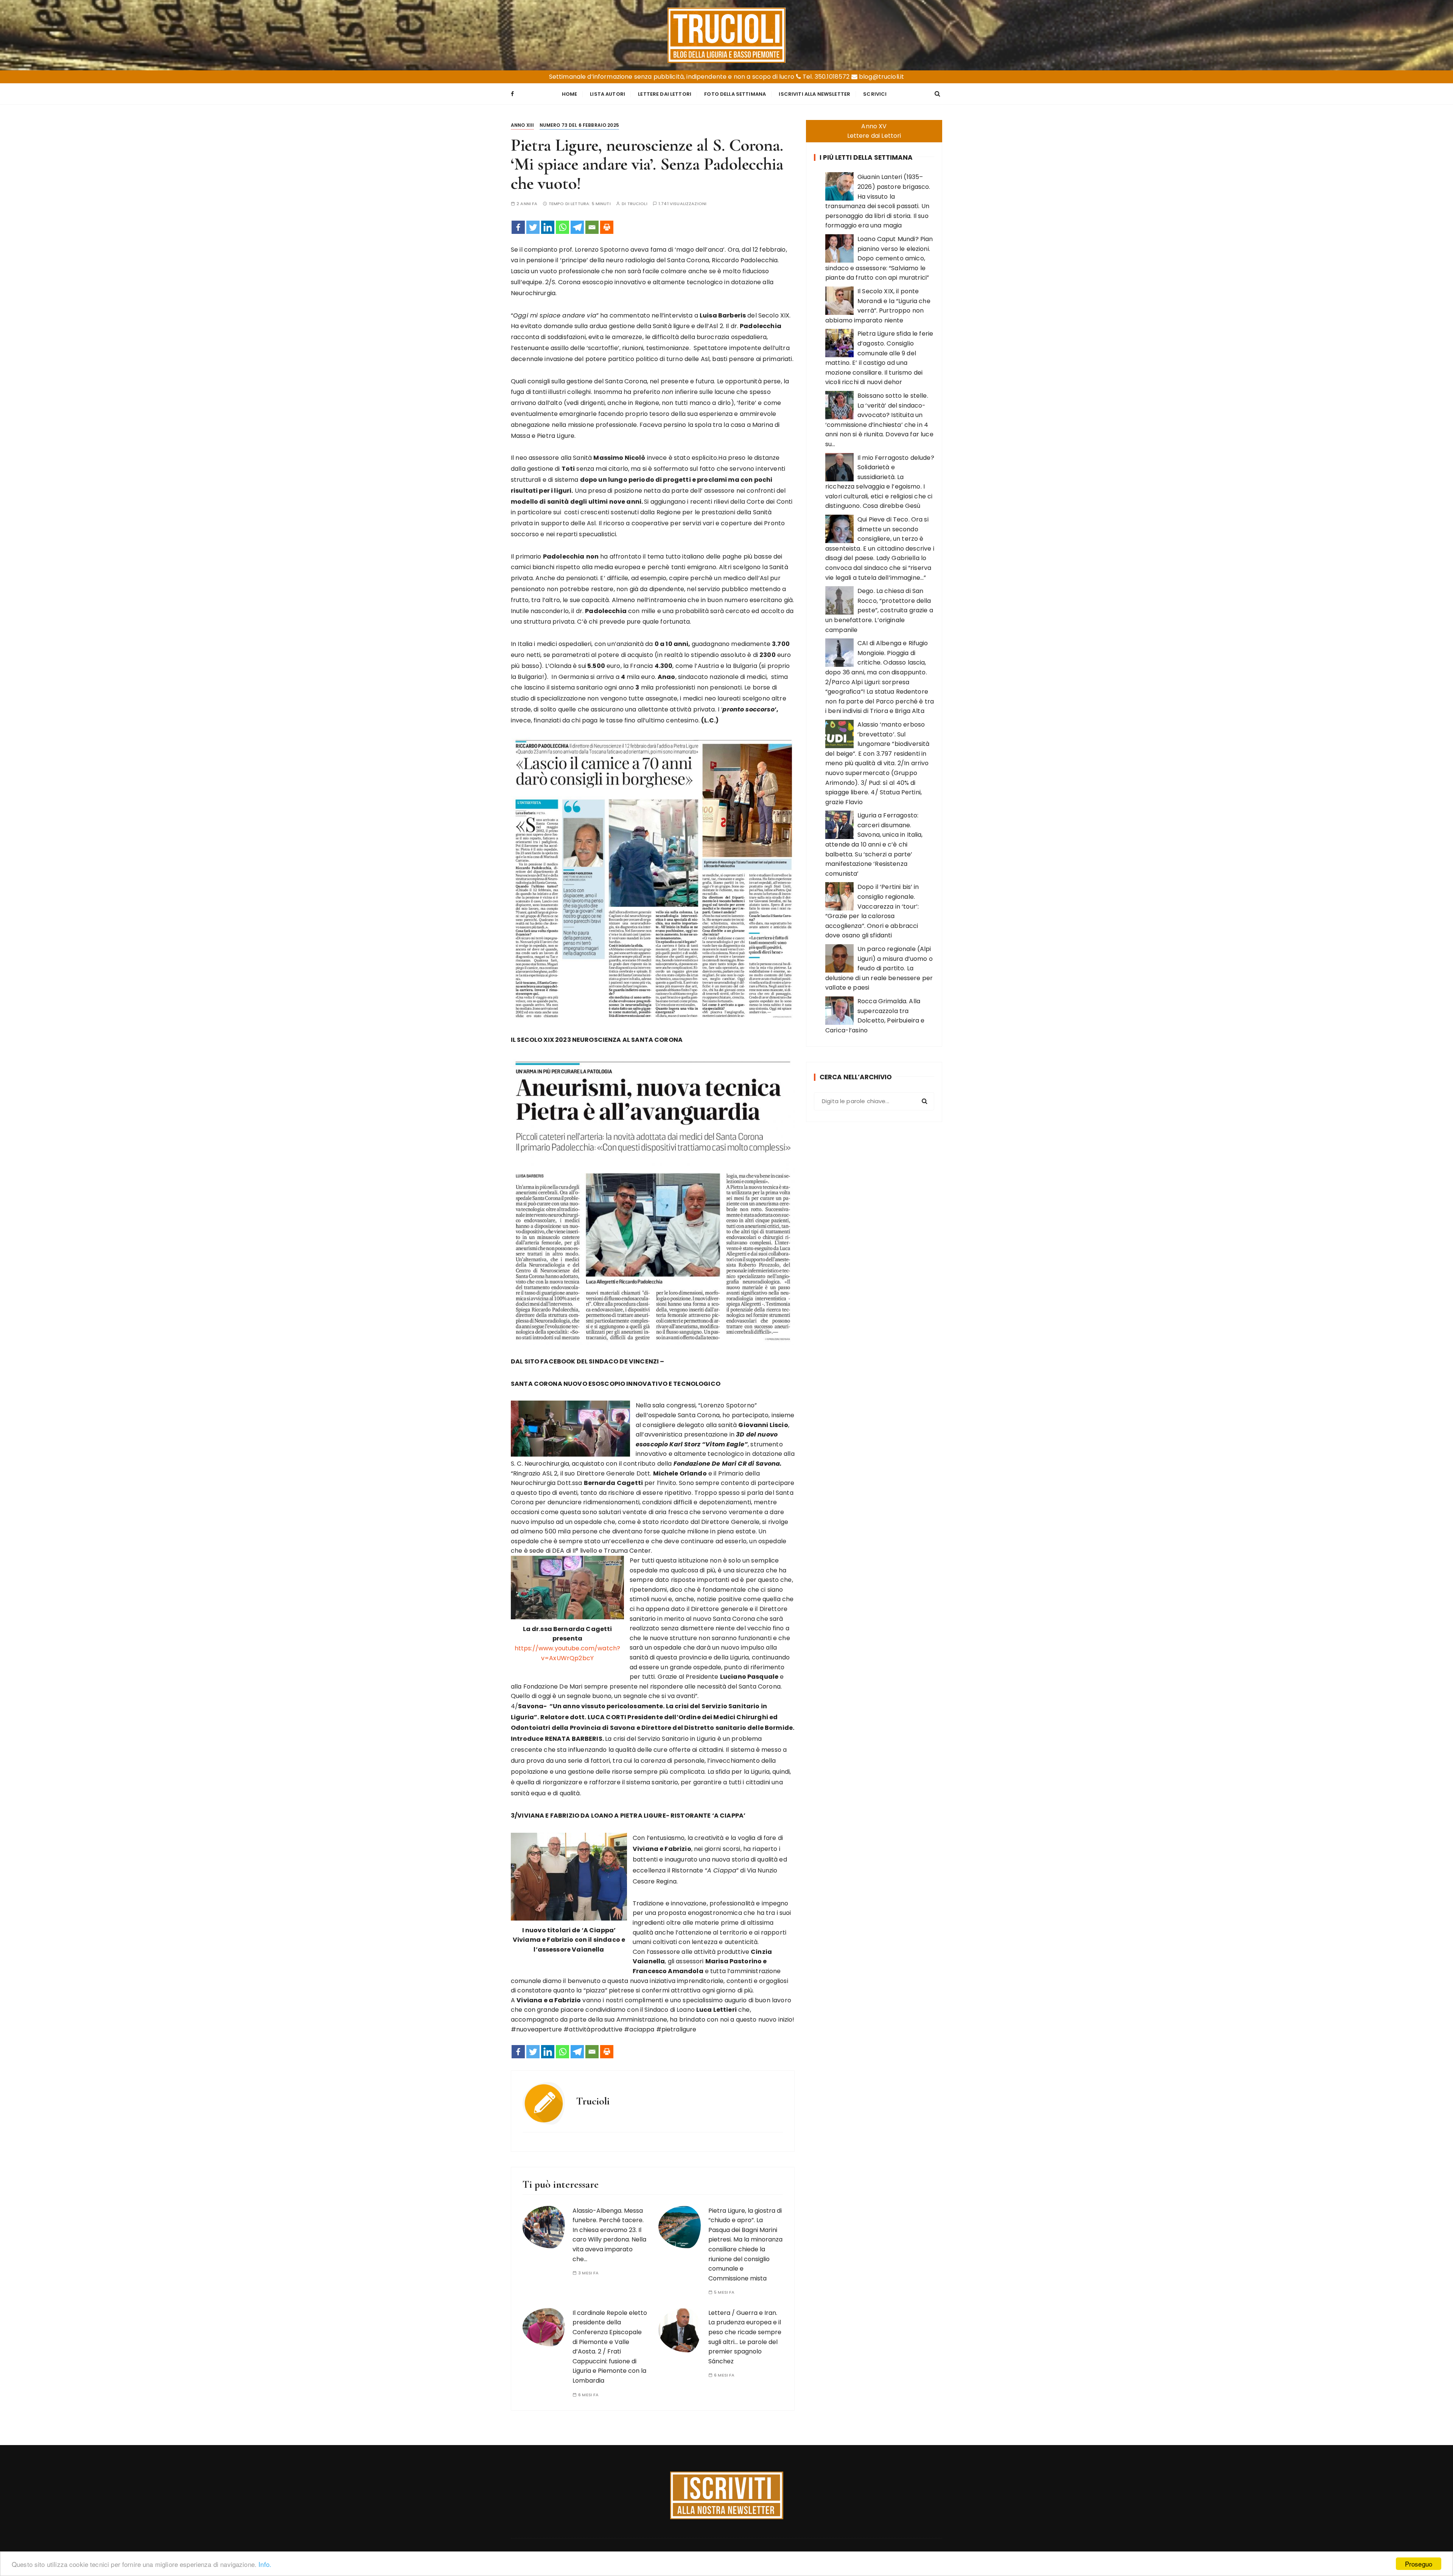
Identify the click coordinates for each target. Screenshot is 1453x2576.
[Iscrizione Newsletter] (727, 2495)
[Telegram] (577, 227)
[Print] (607, 227)
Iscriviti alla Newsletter (814, 94)
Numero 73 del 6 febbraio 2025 (579, 125)
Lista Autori (607, 94)
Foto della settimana (735, 94)
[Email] (592, 227)
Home (570, 94)
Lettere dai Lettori (665, 94)
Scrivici (875, 94)
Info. (265, 2564)
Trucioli (637, 204)
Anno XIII (522, 125)
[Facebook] (518, 227)
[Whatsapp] (562, 227)
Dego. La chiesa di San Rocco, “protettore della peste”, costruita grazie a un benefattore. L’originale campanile (879, 610)
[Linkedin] (548, 227)
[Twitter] (533, 227)
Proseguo (1419, 2564)
